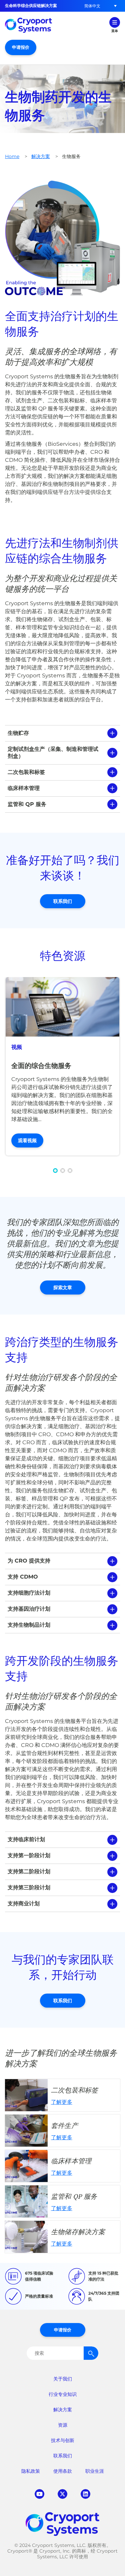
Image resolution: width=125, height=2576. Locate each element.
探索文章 (63, 1287)
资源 (63, 2425)
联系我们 (63, 901)
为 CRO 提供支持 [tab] (29, 1561)
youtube (39, 2494)
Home (12, 156)
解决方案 (41, 156)
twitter (62, 2494)
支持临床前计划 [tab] (26, 1839)
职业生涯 (95, 2471)
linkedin (85, 2494)
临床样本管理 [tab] (24, 788)
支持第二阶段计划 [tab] (29, 1871)
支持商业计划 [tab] (24, 1904)
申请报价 (21, 47)
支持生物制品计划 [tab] (29, 1625)
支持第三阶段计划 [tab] (29, 1887)
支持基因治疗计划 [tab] (29, 1609)
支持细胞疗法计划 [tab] (29, 1593)
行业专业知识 (63, 2394)
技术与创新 (63, 2440)
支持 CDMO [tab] (23, 1577)
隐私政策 (31, 2471)
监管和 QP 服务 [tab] (27, 804)
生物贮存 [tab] (18, 733)
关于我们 (63, 2379)
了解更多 (62, 2095)
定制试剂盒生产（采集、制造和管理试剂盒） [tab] (53, 753)
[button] (92, 6)
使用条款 (63, 2471)
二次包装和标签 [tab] (26, 772)
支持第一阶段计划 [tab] (29, 1855)
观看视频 (27, 1140)
